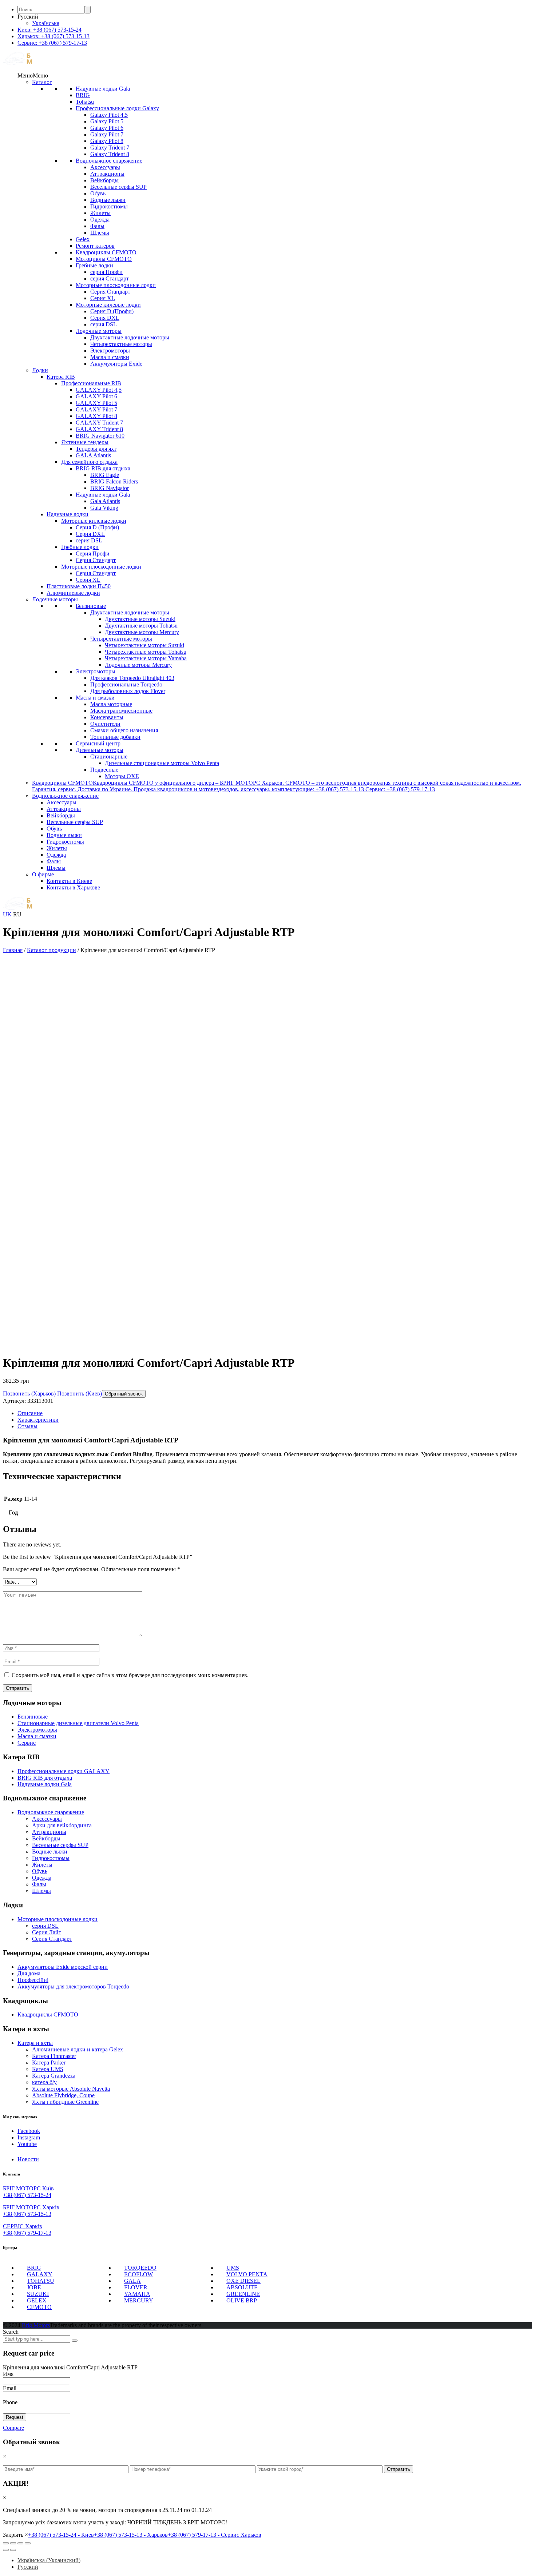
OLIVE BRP (242, 2300)
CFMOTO (39, 2307)
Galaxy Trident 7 (110, 148)
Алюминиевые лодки (73, 593)
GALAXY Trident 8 (99, 429)
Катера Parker (49, 2063)
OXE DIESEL (243, 2281)
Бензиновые (91, 606)
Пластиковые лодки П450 (79, 586)
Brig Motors (36, 2325)
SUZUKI (38, 2294)
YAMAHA (137, 2294)
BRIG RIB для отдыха (103, 468)
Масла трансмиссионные (121, 711)
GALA (132, 2281)
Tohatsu (85, 102)
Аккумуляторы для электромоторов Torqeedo (73, 1986)
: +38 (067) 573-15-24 (49, 30)
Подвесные (104, 770)
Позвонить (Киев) (79, 1393)
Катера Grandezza (54, 2076)
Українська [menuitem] (46, 23)
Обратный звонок (124, 1394)
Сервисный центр (98, 743)
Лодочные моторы (99, 331)
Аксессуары (105, 167)
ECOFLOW (138, 2274)
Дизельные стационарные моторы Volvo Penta (162, 763)
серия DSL (104, 324)
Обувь (98, 193)
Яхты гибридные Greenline (65, 2102)
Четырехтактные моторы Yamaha (146, 658)
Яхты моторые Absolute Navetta (71, 2089)
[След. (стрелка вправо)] (13, 2550)
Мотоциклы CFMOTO (104, 259)
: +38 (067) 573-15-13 (53, 36)
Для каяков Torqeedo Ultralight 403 (132, 678)
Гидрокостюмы (109, 206)
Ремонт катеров (95, 246)
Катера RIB (61, 377)
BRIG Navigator (110, 488)
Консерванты (107, 717)
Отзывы (27, 1426)
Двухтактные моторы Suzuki (140, 619)
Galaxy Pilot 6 (107, 128)
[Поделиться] (13, 2543)
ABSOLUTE (242, 2287)
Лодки (40, 370)
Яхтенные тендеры (85, 442)
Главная (13, 950)
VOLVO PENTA (247, 2274)
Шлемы (100, 233)
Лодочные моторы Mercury (138, 665)
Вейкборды (104, 180)
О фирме (43, 874)
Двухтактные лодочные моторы (130, 337)
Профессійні (33, 1980)
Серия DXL (105, 318)
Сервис (27, 1743)
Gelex (83, 239)
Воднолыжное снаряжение (109, 161)
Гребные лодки (94, 265)
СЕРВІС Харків (23, 2226)
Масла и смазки (110, 357)
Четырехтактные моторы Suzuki (144, 645)
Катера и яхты (35, 2043)
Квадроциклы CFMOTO (106, 252)
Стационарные (109, 757)
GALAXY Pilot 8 (96, 416)
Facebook (29, 2131)
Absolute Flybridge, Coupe (63, 2095)
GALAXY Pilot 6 (96, 396)
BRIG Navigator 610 (100, 436)
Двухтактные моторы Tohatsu (141, 626)
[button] (33, 75)
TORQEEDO (140, 2268)
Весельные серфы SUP (118, 187)
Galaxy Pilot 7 (107, 134)
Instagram (29, 2137)
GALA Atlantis (93, 455)
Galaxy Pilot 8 (107, 141)
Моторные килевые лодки (108, 305)
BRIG (83, 95)
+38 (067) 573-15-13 (27, 2214)
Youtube (27, 2144)
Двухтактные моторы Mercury (142, 632)
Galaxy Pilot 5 (107, 121)
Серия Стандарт (110, 292)
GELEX (37, 2300)
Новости (28, 2159)
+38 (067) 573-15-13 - (131, 2535)
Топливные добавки (115, 737)
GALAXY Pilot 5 (96, 403)
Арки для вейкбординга (62, 1825)
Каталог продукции (51, 950)
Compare (13, 2428)
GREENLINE (243, 2294)
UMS (233, 2268)
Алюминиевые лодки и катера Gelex (78, 2049)
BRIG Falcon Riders (114, 481)
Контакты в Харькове (73, 887)
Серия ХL (103, 298)
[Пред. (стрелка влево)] (6, 2550)
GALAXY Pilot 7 (96, 409)
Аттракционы (107, 174)
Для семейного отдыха (89, 462)
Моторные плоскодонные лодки (116, 285)
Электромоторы (110, 351)
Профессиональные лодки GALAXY (64, 1771)
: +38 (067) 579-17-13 (52, 43)
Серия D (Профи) (112, 311)
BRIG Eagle (105, 475)
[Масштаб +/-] (28, 2543)
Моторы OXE (122, 776)
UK (8, 914)
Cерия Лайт (47, 1932)
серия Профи (106, 272)
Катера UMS (48, 2069)
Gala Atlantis (105, 501)
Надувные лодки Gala (103, 89)
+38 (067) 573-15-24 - (61, 2535)
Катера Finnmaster (54, 2056)
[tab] (275, 1413)
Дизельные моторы (100, 750)
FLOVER (136, 2287)
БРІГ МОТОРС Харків (31, 2207)
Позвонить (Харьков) (29, 1393)
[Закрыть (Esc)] (6, 2543)
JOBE (34, 2287)
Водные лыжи (108, 200)
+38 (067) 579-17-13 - (215, 2535)
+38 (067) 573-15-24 (27, 2195)
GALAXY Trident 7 (99, 423)
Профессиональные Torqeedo (126, 684)
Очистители (105, 724)
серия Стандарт (110, 278)
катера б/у (44, 2082)
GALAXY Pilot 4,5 (99, 390)
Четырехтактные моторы (121, 344)
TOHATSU (41, 2281)
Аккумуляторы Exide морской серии (63, 1967)
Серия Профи (93, 554)
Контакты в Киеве (69, 881)
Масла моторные (111, 704)
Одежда (100, 220)
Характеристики (38, 1420)
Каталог (42, 82)
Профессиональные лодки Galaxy (117, 108)
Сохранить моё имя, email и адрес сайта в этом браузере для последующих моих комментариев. (130, 1675)
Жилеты (100, 213)
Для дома (29, 1973)
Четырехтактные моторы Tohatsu (146, 652)
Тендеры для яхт (96, 449)
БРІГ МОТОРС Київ (28, 2188)
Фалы (97, 226)
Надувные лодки (68, 514)
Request (15, 2417)
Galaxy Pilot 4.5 (109, 115)
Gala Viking (104, 508)
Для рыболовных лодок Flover (128, 691)
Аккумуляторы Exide (116, 364)
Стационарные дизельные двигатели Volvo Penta (78, 1723)
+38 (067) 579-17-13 (27, 2233)
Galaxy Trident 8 (110, 154)
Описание (30, 1413)
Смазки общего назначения (124, 730)
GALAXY (40, 2274)
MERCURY (139, 2300)
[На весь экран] (20, 2543)
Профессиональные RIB (91, 383)
